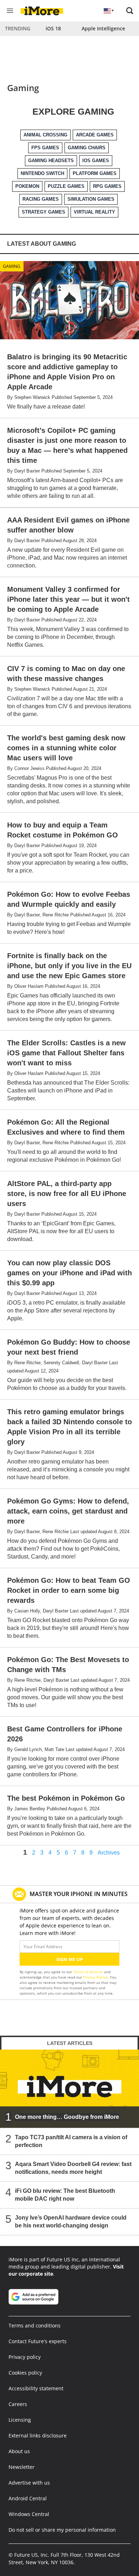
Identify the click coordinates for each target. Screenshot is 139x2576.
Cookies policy (25, 2373)
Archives (109, 1853)
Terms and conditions (35, 2325)
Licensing (20, 2420)
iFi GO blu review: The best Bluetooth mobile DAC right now (65, 2195)
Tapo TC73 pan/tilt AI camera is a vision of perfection (71, 2141)
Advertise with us (29, 2483)
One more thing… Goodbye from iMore (67, 2117)
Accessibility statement (36, 2388)
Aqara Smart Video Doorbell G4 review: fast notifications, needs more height (73, 2168)
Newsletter (22, 2467)
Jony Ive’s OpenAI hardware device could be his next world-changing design (71, 2222)
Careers (18, 2404)
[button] (130, 11)
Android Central (28, 2498)
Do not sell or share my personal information (62, 2530)
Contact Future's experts (38, 2341)
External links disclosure (38, 2435)
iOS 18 (53, 28)
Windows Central (29, 2514)
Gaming (12, 266)
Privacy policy (25, 2357)
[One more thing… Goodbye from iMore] (69, 2088)
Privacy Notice (95, 1977)
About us (19, 2451)
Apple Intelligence (103, 28)
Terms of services (89, 1972)
